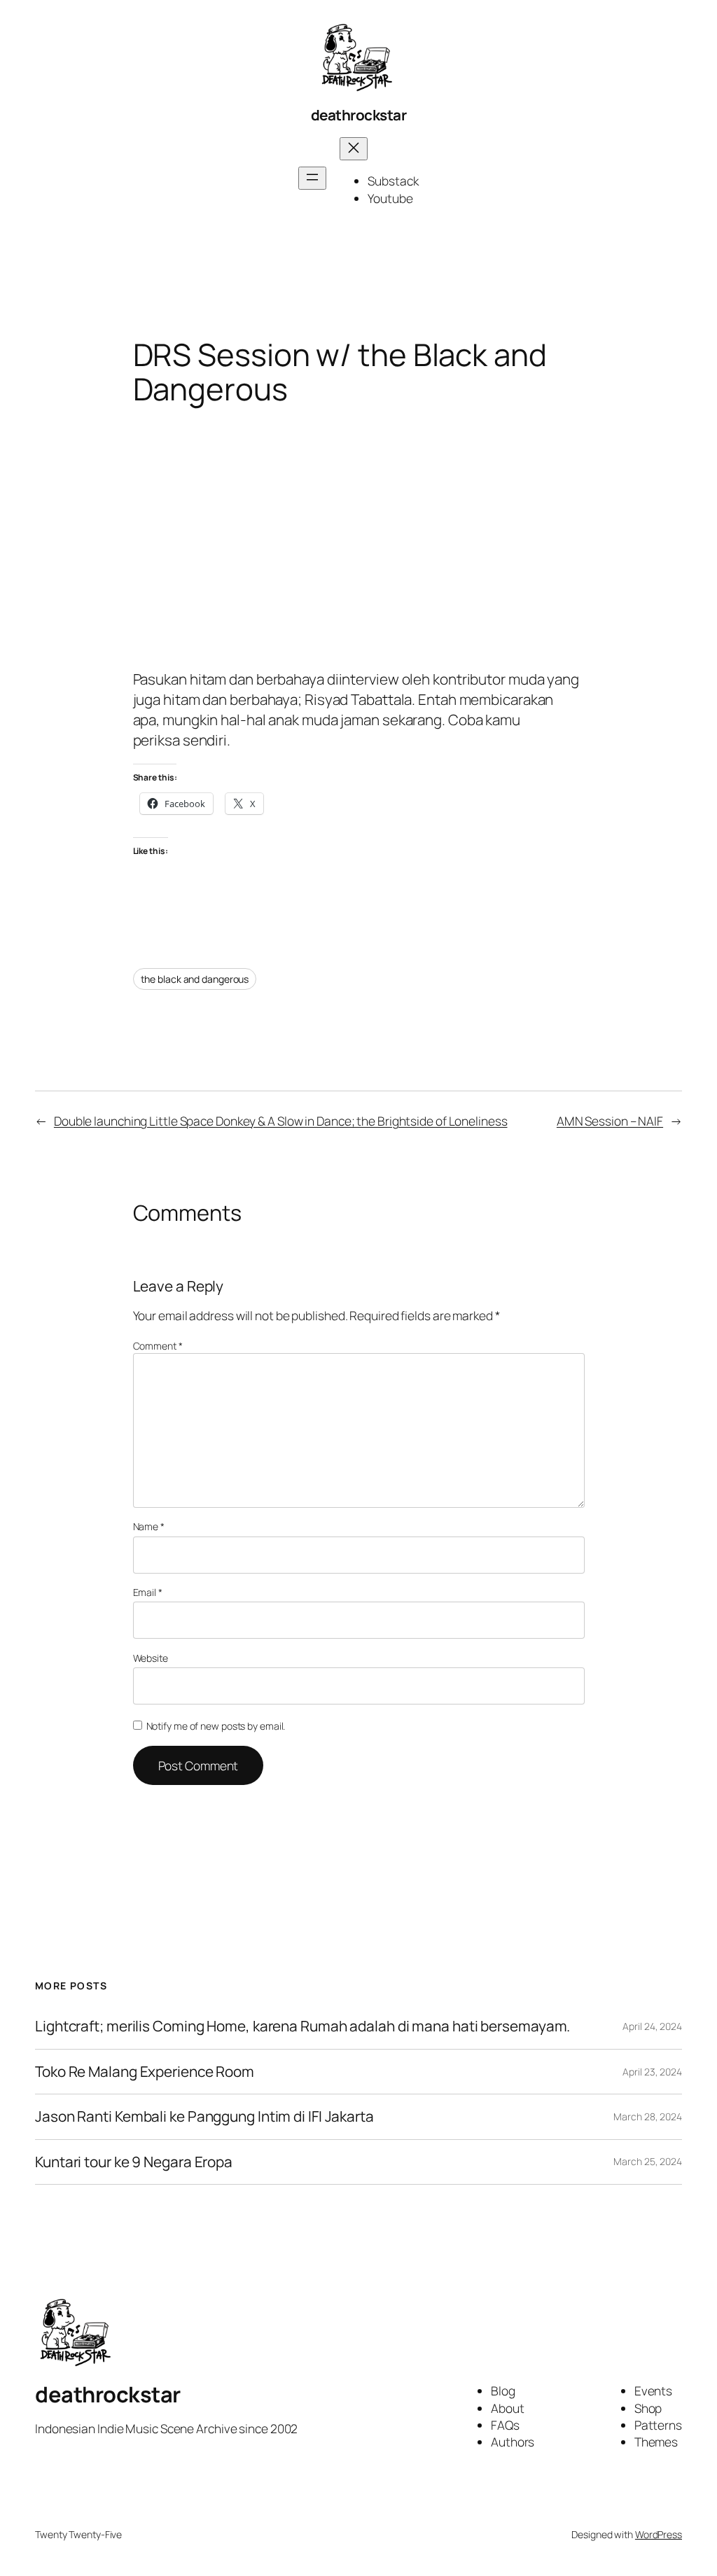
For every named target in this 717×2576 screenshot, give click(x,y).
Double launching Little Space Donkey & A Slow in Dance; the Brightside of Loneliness (281, 1121)
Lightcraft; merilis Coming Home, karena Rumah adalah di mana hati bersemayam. (302, 2026)
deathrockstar (359, 115)
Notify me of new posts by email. (216, 1726)
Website (151, 1658)
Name (149, 1526)
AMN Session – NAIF (610, 1121)
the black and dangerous (195, 979)
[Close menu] (354, 149)
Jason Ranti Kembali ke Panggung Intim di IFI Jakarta (204, 2116)
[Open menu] (312, 178)
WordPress (659, 2534)
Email (148, 1592)
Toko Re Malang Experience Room (145, 2072)
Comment (158, 1346)
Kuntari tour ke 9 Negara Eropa (134, 2162)
